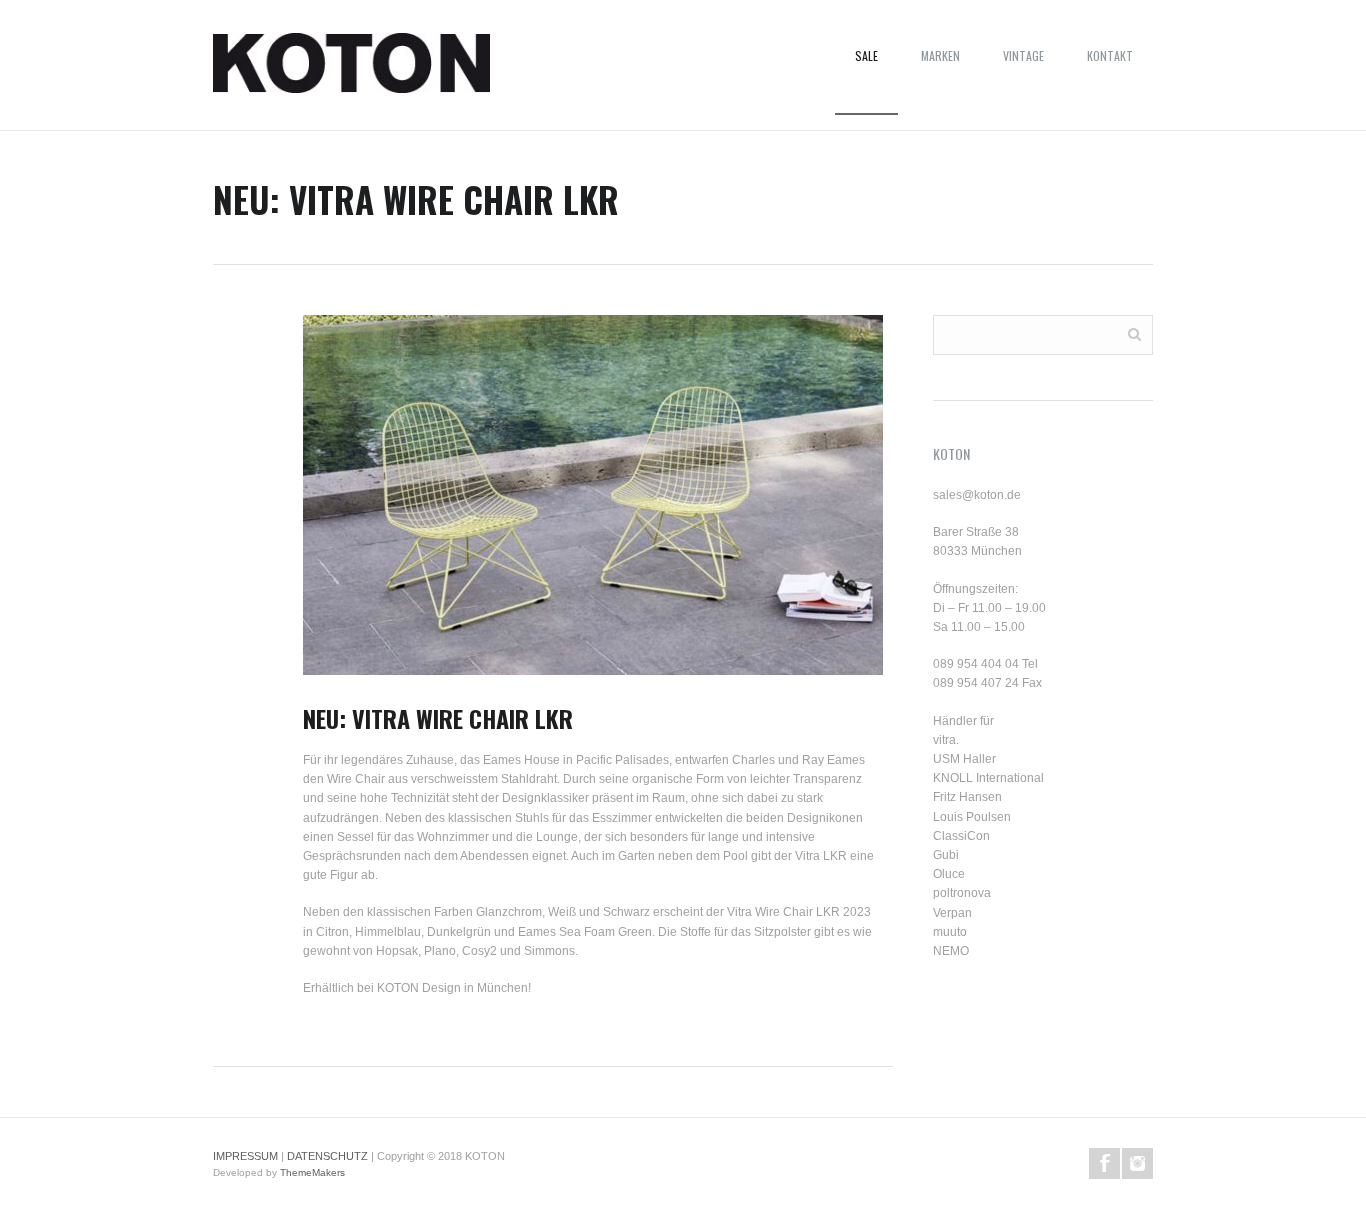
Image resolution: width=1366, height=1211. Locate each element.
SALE (866, 55)
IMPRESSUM (245, 1156)
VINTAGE (1023, 55)
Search (1134, 333)
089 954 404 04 (976, 664)
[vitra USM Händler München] (351, 70)
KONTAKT (1110, 55)
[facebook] (1104, 1163)
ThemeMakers (312, 1172)
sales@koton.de (977, 495)
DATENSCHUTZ (327, 1156)
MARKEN (940, 55)
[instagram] (1137, 1163)
